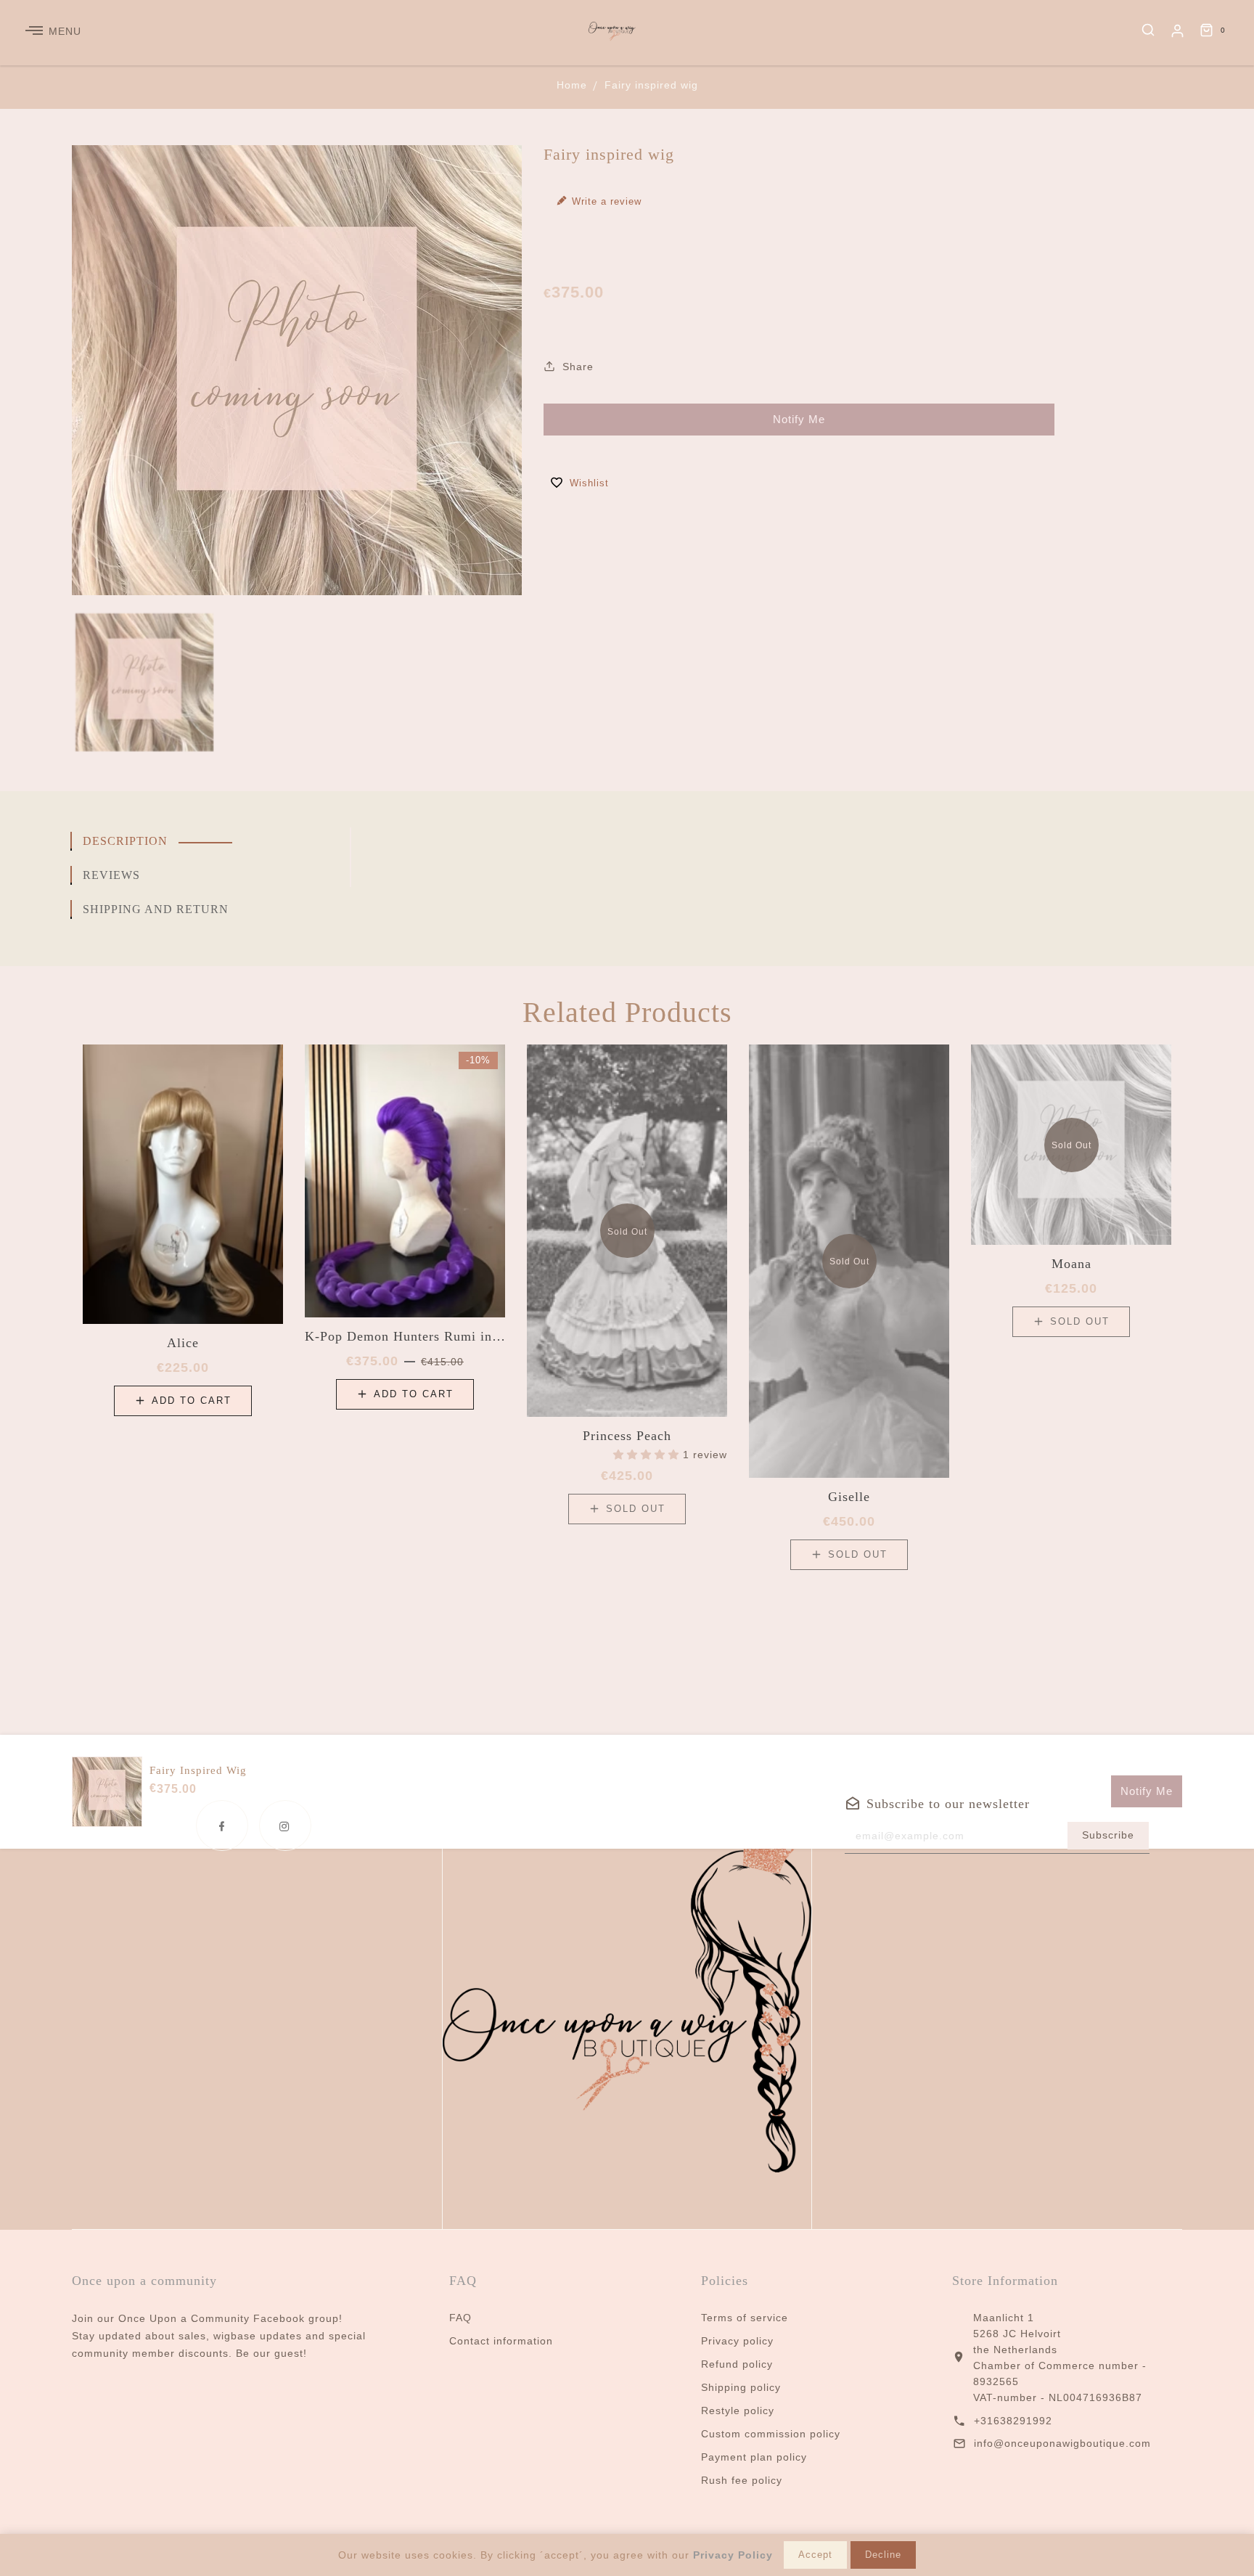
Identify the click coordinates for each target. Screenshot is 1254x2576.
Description (125, 841)
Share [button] (576, 367)
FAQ (460, 2318)
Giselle (849, 1497)
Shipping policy (741, 2387)
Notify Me (799, 419)
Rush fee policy (742, 2480)
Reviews (111, 875)
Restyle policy (738, 2411)
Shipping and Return (156, 909)
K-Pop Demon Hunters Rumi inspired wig (405, 1336)
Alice (183, 1343)
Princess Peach (627, 1436)
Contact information (501, 2341)
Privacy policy (737, 2341)
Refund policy (737, 2364)
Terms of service (745, 2318)
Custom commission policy (771, 2434)
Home (572, 85)
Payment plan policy (754, 2457)
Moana (1071, 1264)
